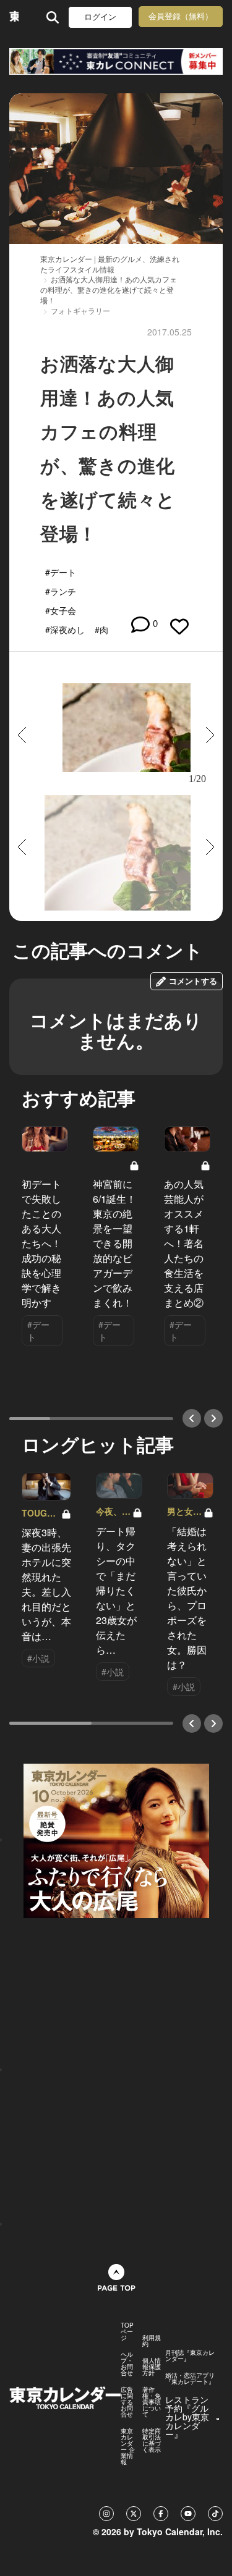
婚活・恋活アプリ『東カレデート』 (190, 2378)
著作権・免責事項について (152, 2402)
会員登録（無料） (181, 16)
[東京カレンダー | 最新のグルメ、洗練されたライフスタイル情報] (14, 17)
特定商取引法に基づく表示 (152, 2440)
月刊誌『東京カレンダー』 (190, 2355)
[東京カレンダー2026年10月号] (116, 1839)
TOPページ (127, 2331)
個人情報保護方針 (152, 2367)
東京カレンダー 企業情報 (128, 2446)
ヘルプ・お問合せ (127, 2363)
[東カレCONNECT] (116, 61)
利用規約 (152, 2341)
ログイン (100, 17)
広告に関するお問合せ (127, 2402)
